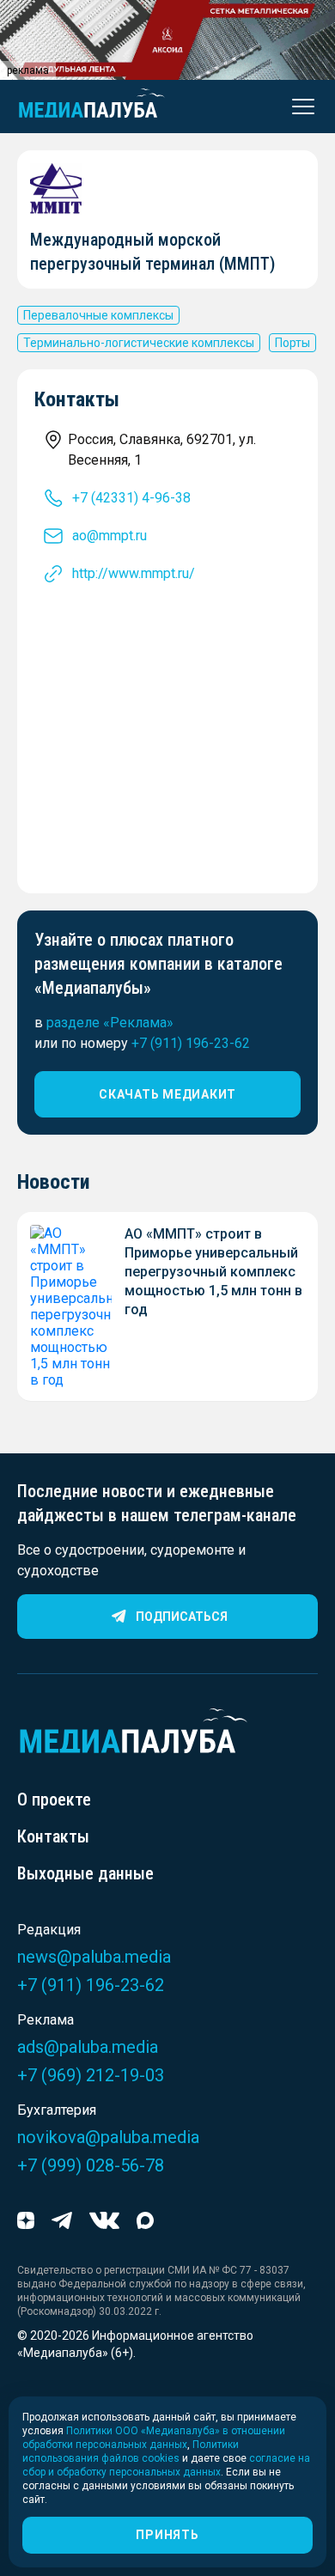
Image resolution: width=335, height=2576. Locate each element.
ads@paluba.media (88, 2047)
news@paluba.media (94, 1957)
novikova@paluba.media (108, 2137)
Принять (167, 2535)
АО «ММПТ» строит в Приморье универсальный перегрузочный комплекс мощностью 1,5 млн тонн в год (213, 1272)
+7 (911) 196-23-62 (191, 1043)
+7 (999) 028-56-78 (91, 2165)
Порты (292, 343)
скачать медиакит (167, 1094)
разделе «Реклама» (110, 1023)
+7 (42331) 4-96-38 (131, 498)
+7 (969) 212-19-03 (91, 2075)
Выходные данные (85, 1873)
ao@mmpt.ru (110, 536)
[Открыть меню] (298, 107)
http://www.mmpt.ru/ (134, 573)
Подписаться (182, 1617)
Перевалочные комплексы (98, 315)
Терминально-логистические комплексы (139, 343)
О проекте (54, 1800)
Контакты (53, 1836)
